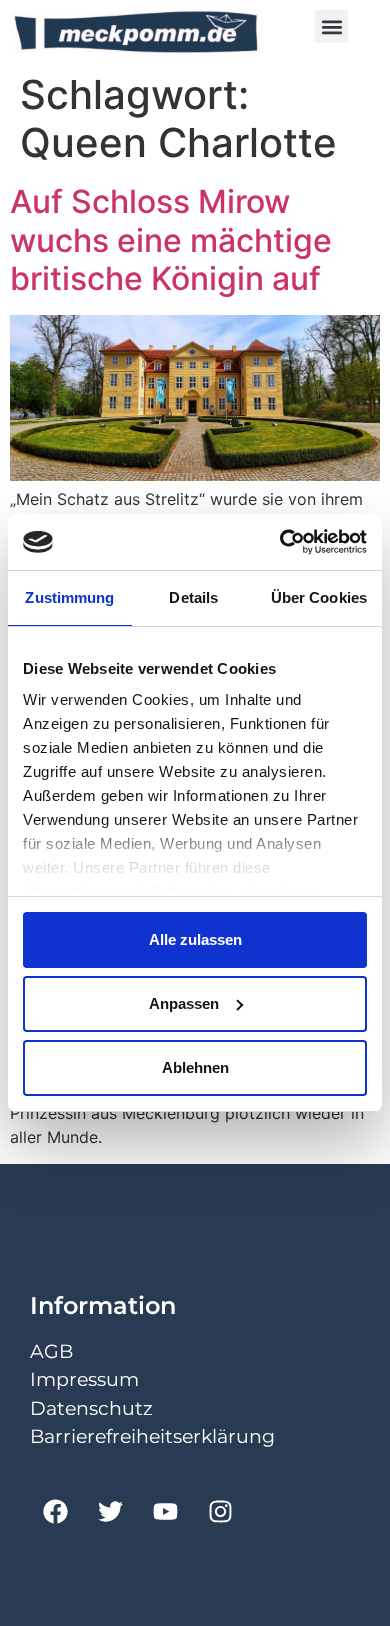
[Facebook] (55, 1511)
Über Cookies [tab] (319, 597)
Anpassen (184, 1003)
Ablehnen (195, 1067)
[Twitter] (110, 1511)
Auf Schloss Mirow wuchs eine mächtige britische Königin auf (171, 240)
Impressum (84, 1379)
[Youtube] (165, 1511)
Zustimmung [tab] (69, 597)
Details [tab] (193, 597)
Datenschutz (91, 1408)
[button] (331, 26)
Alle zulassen (195, 939)
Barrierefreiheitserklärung (152, 1436)
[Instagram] (220, 1511)
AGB (51, 1351)
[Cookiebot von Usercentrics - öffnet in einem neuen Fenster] (280, 542)
